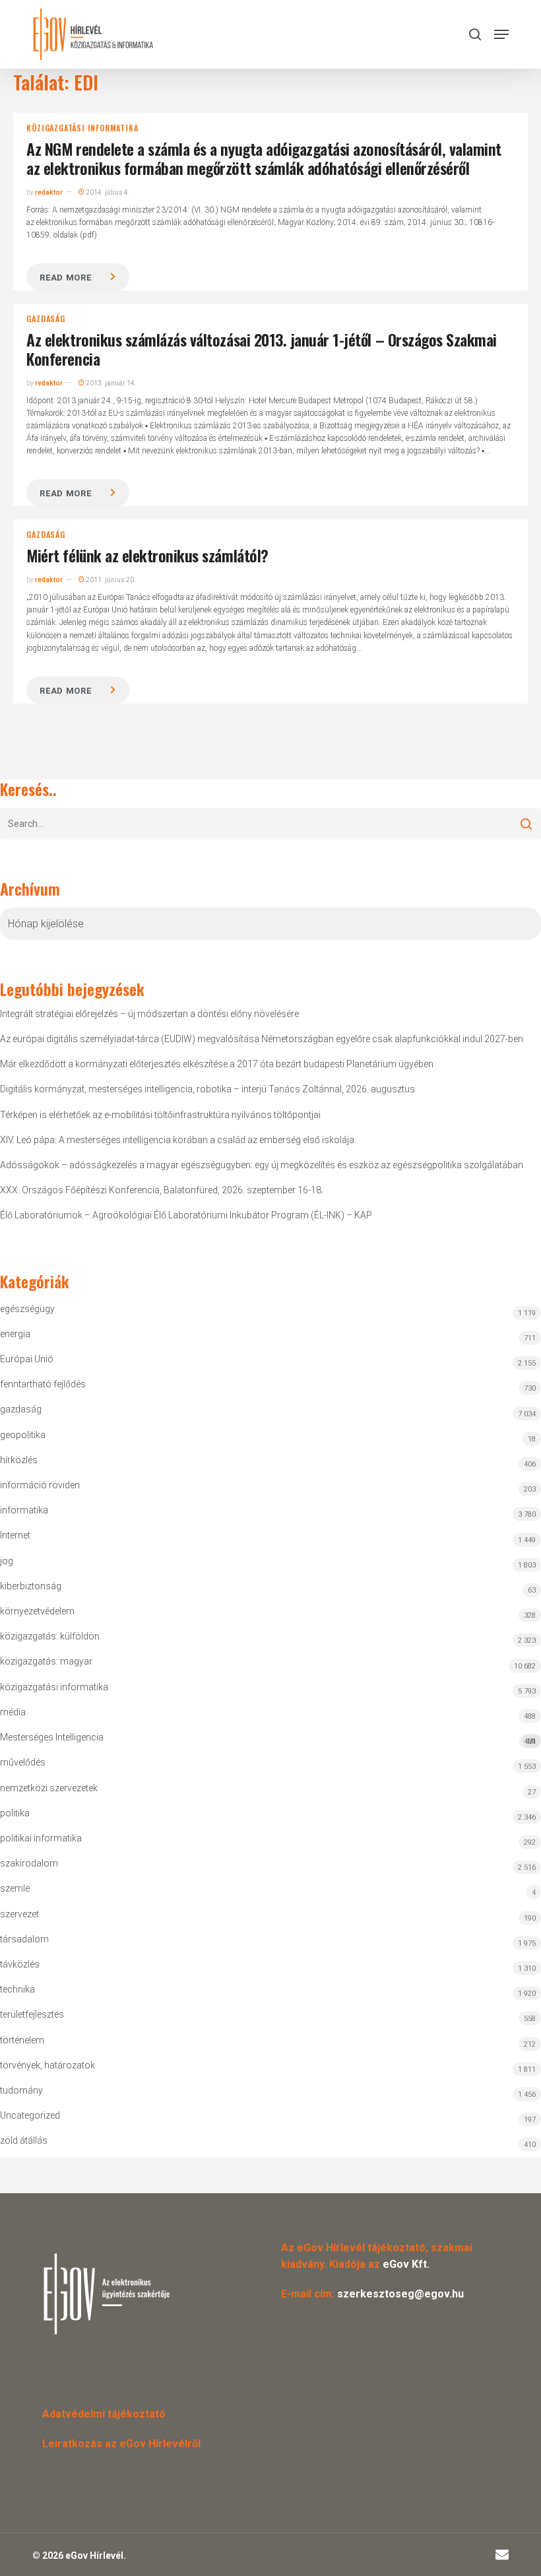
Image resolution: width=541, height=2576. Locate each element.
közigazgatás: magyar (46, 1661)
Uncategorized (30, 2115)
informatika (24, 1510)
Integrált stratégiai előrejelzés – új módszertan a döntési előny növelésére (149, 1014)
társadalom (24, 1939)
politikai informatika (41, 1838)
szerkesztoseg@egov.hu (400, 2294)
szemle (15, 1888)
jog (7, 1561)
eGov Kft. (406, 2264)
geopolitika (23, 1435)
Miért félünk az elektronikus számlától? (147, 555)
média (13, 1712)
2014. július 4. (107, 192)
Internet (15, 1535)
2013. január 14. (111, 383)
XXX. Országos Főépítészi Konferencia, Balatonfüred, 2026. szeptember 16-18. (162, 1190)
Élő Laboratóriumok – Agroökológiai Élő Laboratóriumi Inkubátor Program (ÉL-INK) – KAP (186, 1215)
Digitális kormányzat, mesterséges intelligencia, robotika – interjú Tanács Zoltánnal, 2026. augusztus (207, 1089)
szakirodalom (29, 1863)
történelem (22, 2040)
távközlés (20, 1964)
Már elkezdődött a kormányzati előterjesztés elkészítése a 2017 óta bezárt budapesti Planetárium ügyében (217, 1064)
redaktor (49, 192)
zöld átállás (24, 2140)
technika (17, 1989)
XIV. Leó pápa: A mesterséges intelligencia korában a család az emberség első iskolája (177, 1140)
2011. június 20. (110, 580)
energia (15, 1334)
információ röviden (40, 1485)
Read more (65, 278)
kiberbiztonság (31, 1586)
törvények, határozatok (48, 2065)
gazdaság (46, 319)
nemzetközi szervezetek (49, 1788)
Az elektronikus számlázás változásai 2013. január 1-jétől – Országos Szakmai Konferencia (262, 349)
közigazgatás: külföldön (50, 1636)
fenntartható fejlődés (43, 1384)
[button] (501, 34)
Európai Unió (27, 1359)
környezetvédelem (37, 1611)
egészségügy (27, 1309)
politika (15, 1813)
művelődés (23, 1762)
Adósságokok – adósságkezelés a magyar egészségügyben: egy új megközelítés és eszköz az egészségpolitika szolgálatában (262, 1165)
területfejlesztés (32, 2014)
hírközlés (19, 1460)
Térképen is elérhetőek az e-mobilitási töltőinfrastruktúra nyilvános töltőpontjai (160, 1115)
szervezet (19, 1914)
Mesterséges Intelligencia (268, 1739)
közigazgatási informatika (82, 128)
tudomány (21, 2090)
